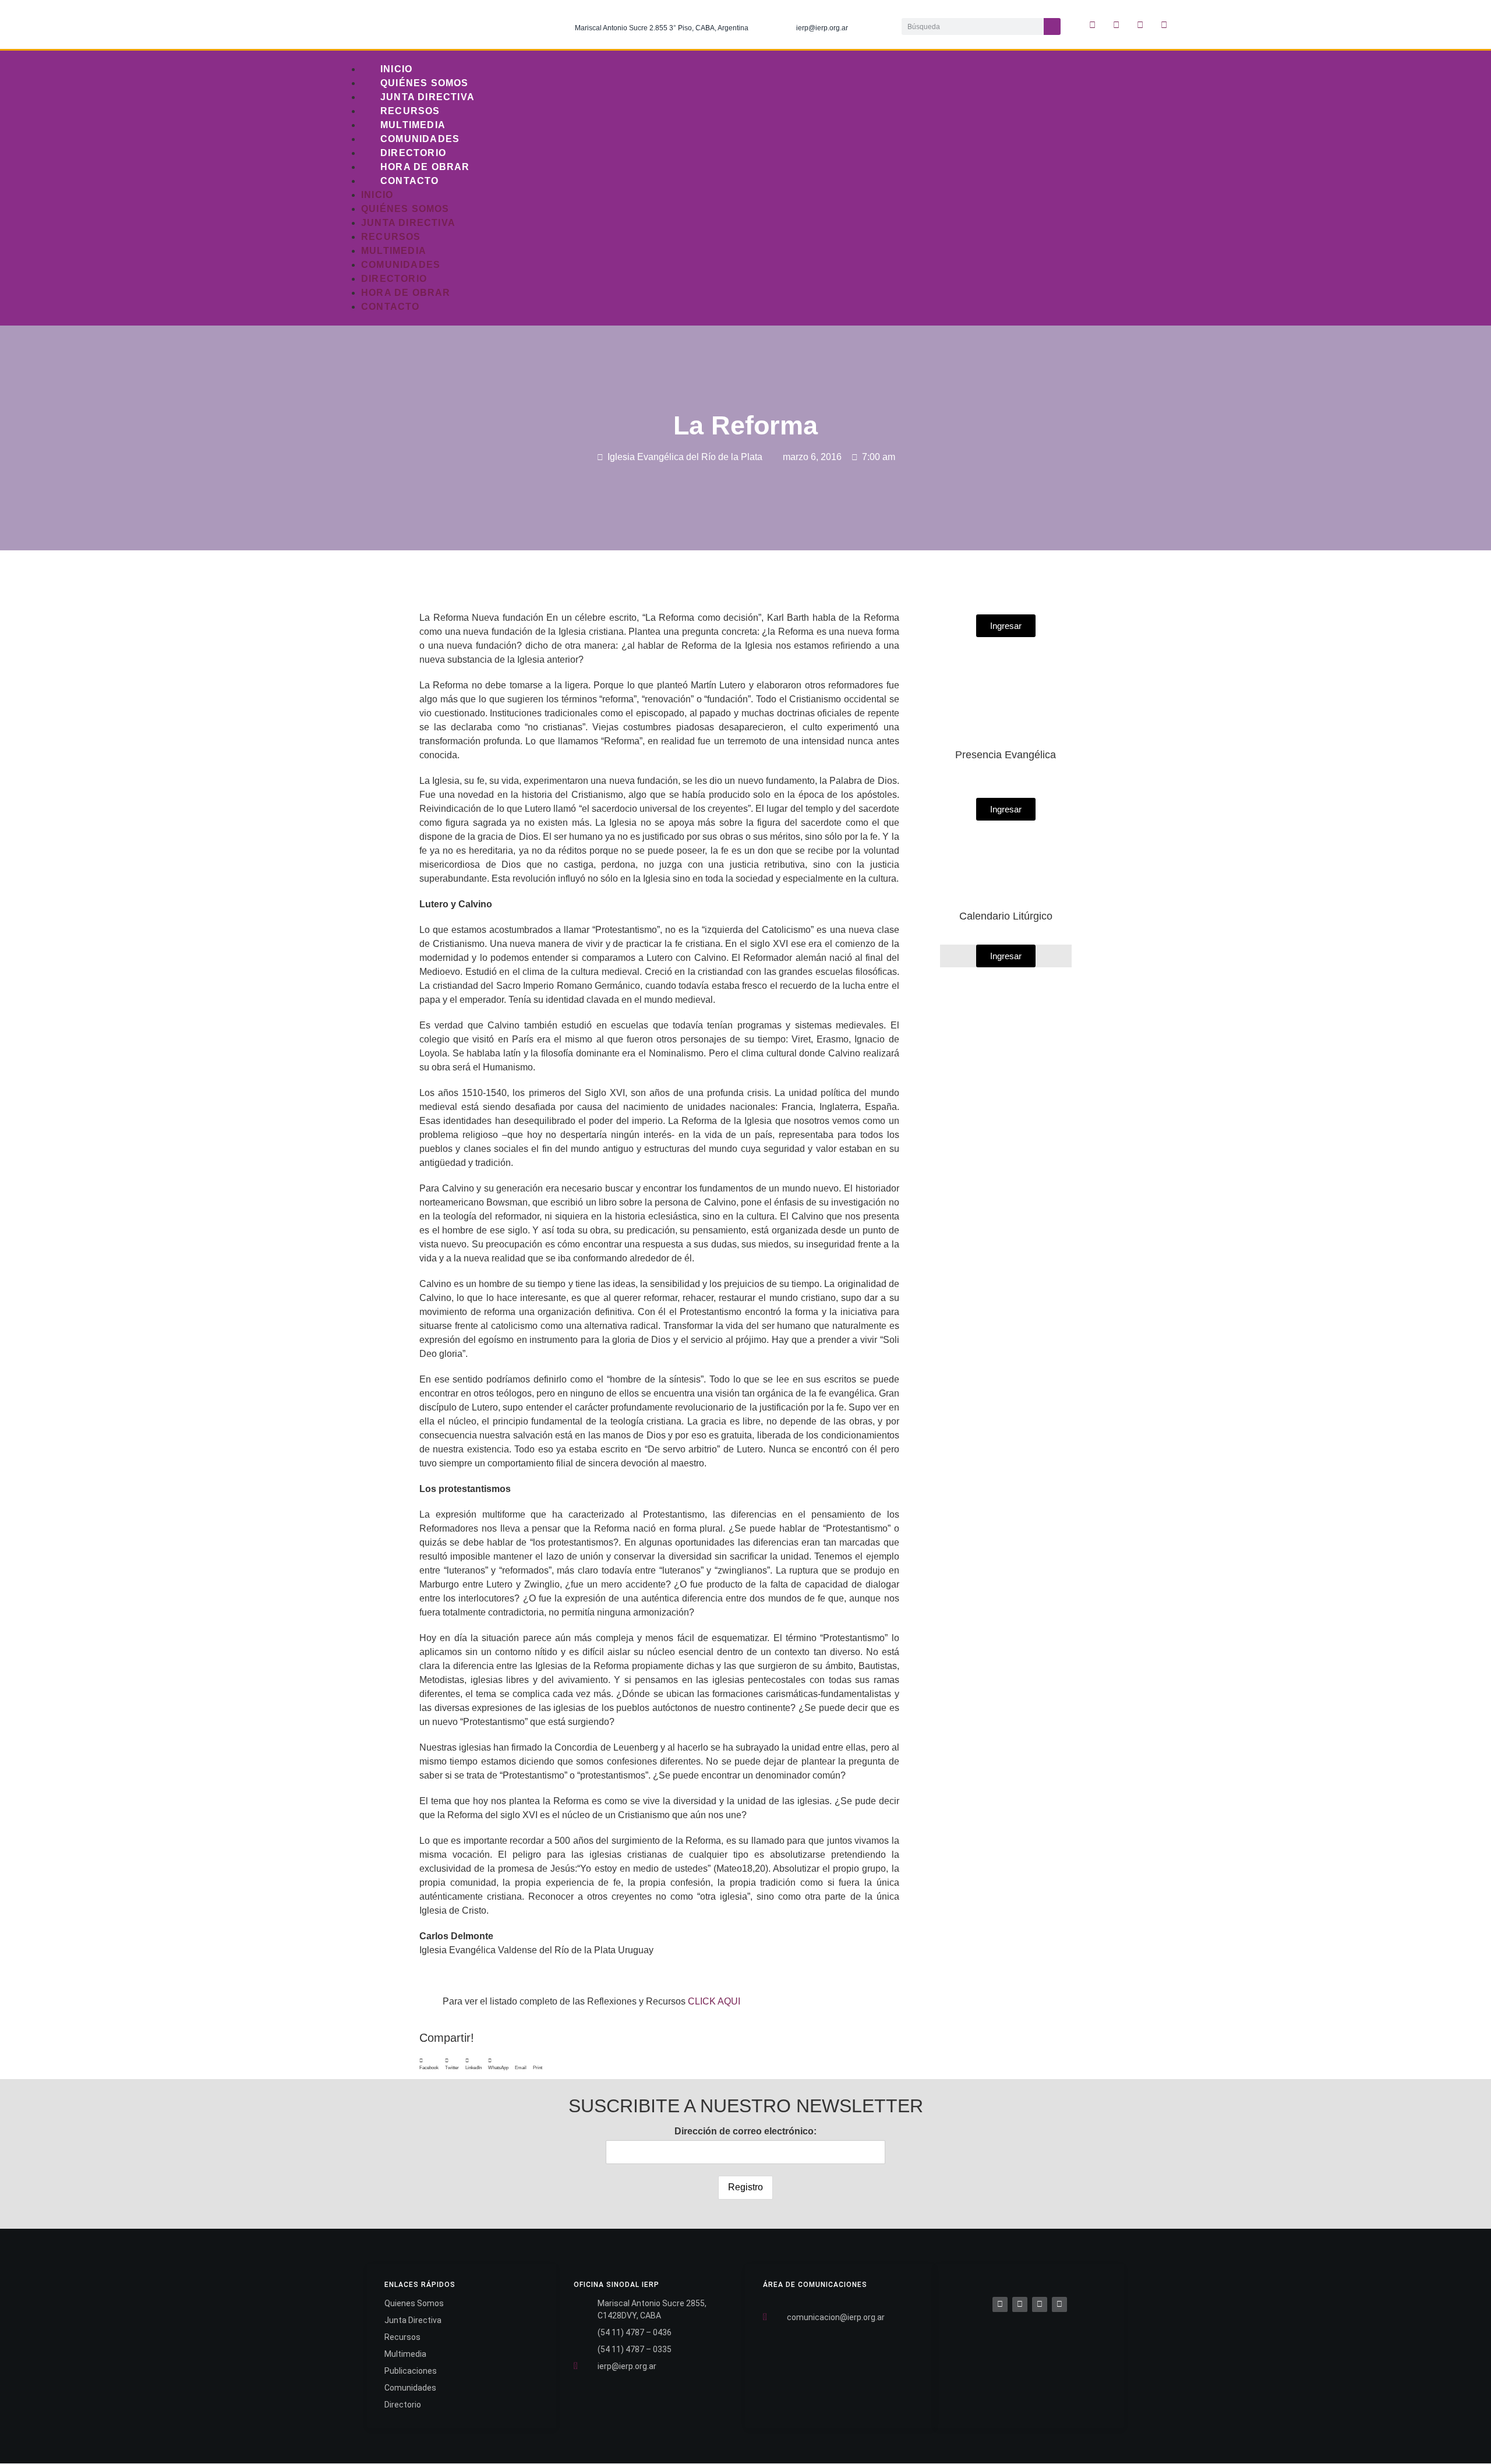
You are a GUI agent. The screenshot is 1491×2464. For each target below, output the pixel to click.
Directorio (413, 153)
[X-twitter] (1117, 24)
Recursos (410, 111)
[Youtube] (1164, 24)
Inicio (396, 69)
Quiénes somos (425, 83)
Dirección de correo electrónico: (745, 2131)
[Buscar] (1052, 26)
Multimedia (413, 125)
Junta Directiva (427, 97)
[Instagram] (1140, 24)
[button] (429, 2064)
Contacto (410, 181)
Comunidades (420, 139)
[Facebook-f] (1093, 24)
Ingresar (1006, 956)
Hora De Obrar (425, 167)
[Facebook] (1000, 2304)
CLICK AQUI (714, 2001)
